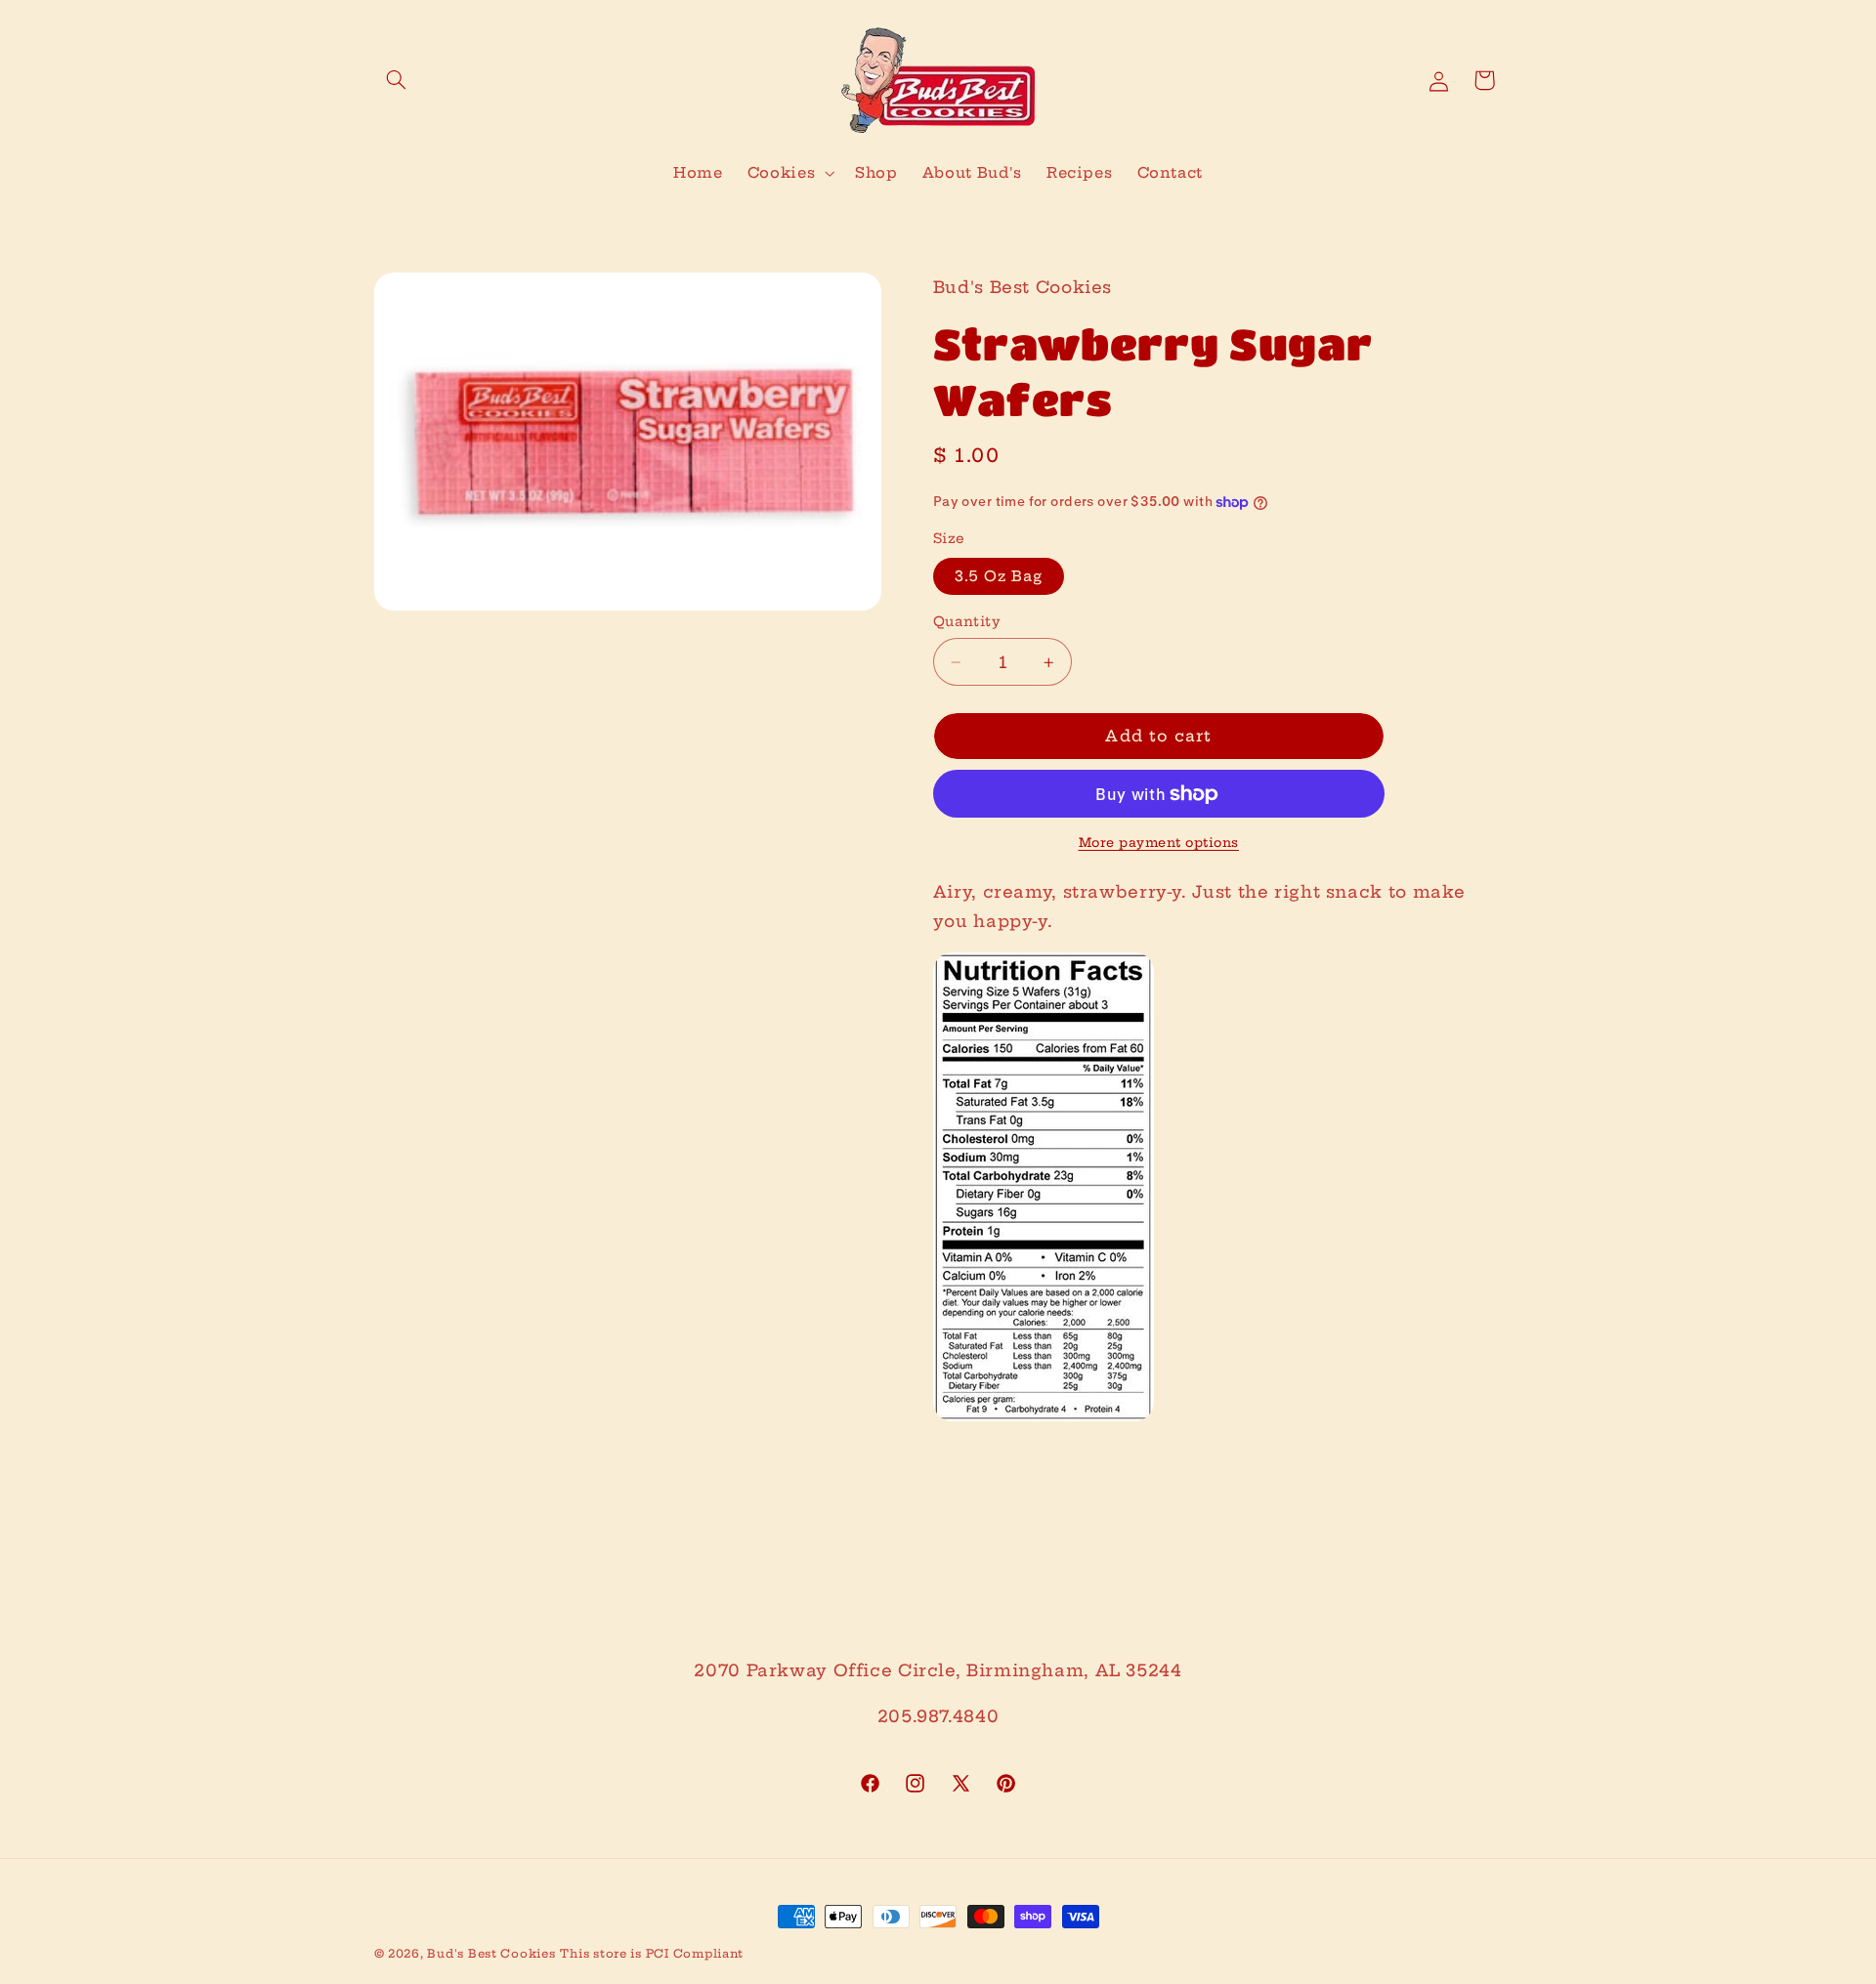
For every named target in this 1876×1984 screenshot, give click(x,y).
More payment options (1159, 843)
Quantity (967, 622)
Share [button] (980, 1481)
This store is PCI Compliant (652, 1954)
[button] (397, 80)
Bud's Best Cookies (491, 1954)
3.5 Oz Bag (999, 576)
